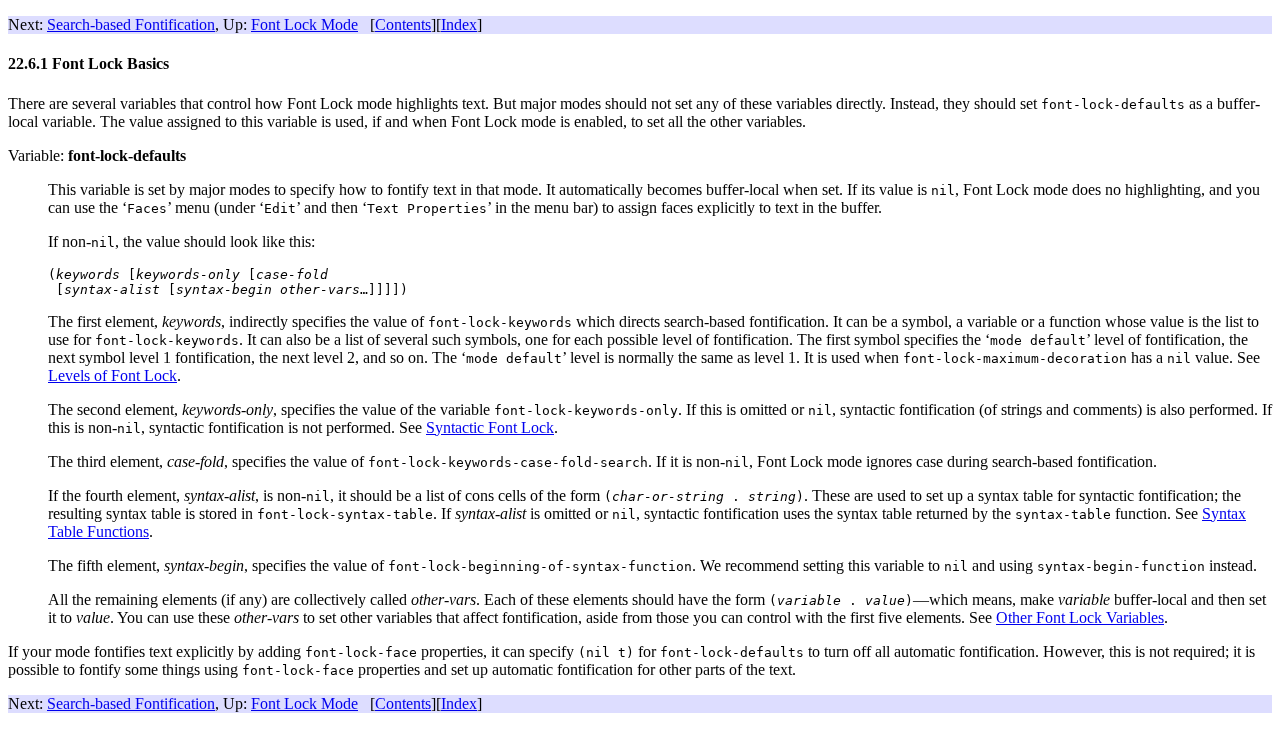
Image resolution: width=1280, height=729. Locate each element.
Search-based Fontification (131, 24)
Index (459, 24)
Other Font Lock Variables (1080, 617)
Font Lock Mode (304, 24)
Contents (403, 24)
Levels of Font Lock (112, 375)
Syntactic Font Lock (490, 427)
